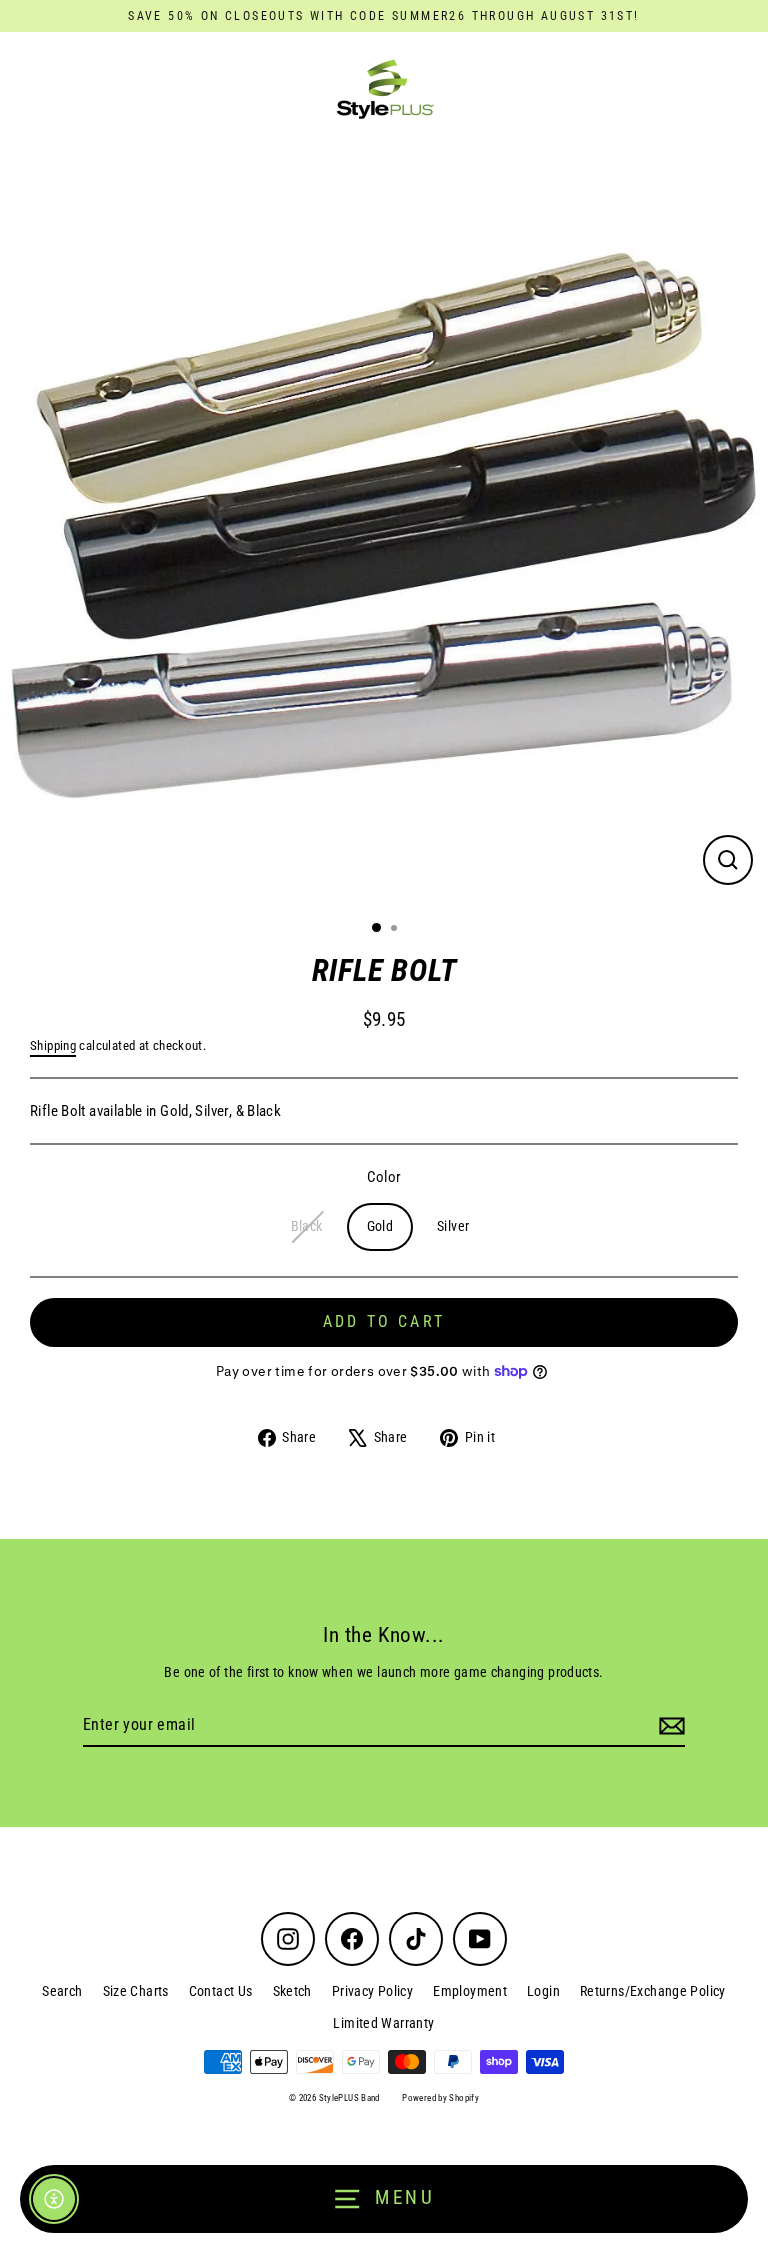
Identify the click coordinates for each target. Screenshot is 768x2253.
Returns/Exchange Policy (653, 1991)
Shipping (53, 1045)
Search (62, 1991)
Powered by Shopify (440, 2098)
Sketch (292, 1991)
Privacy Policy (372, 1991)
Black (307, 1226)
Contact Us (221, 1991)
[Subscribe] (669, 1726)
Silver (453, 1226)
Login (543, 1991)
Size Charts (136, 1991)
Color (384, 1177)
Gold (380, 1226)
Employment (470, 1991)
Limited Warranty (383, 2023)
